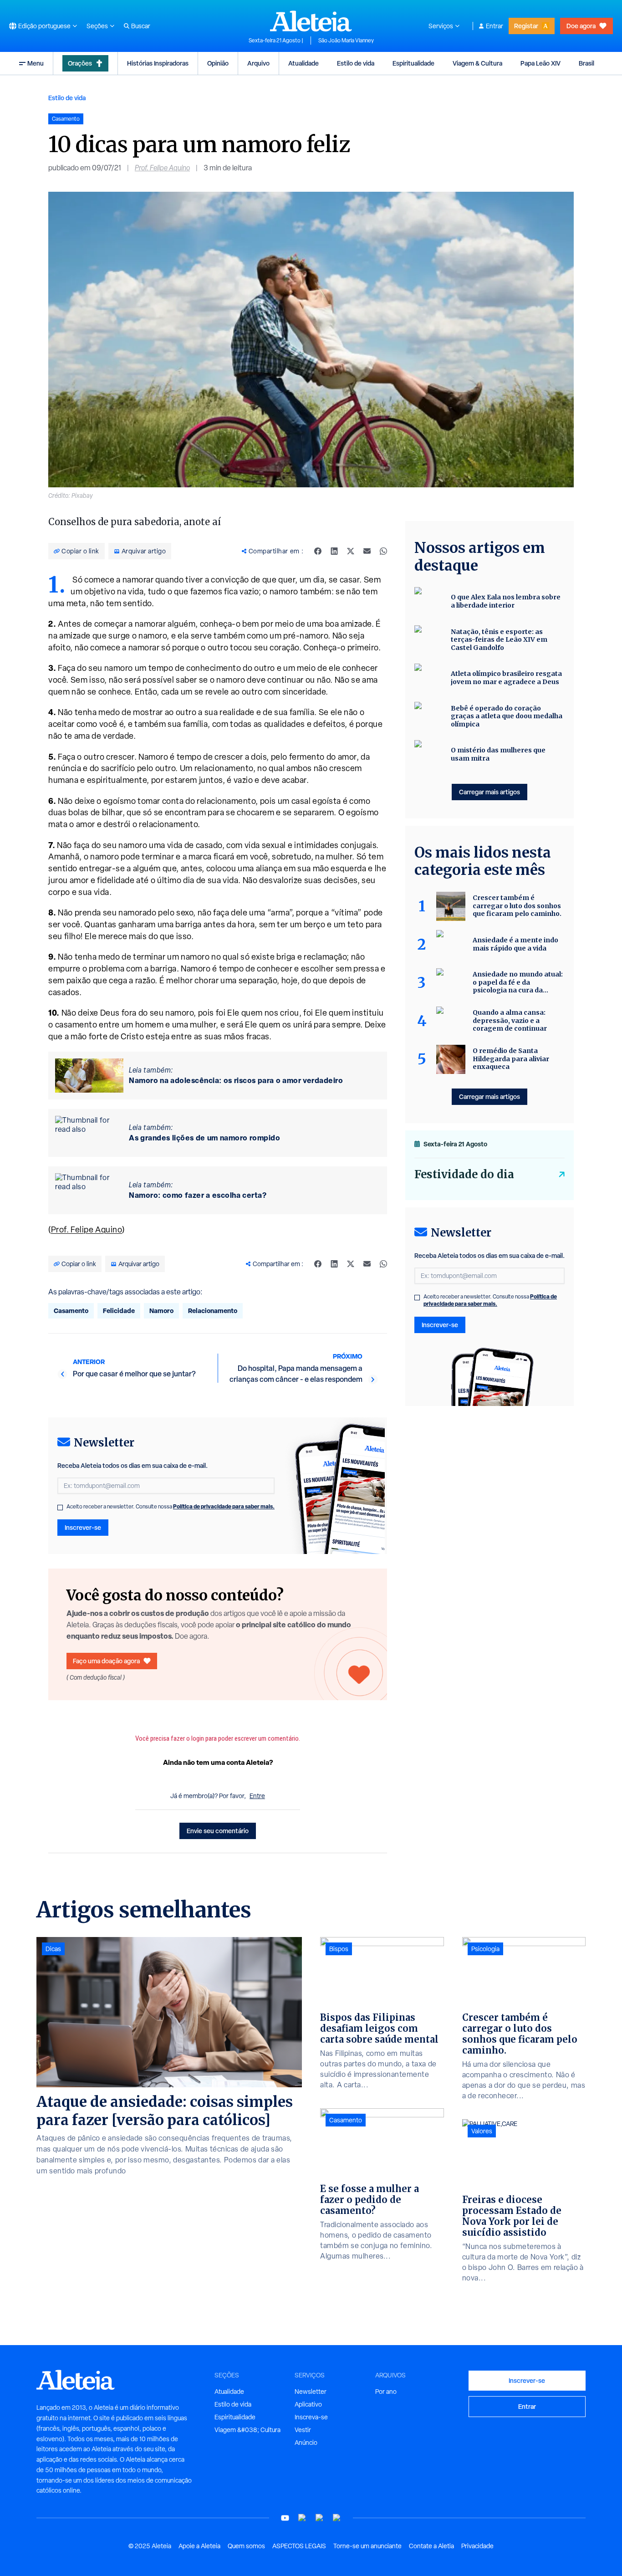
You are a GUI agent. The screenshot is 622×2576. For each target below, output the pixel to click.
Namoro (161, 1311)
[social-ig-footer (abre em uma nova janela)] (337, 2518)
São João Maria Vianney (346, 41)
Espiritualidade (413, 63)
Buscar (141, 26)
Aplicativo (308, 2404)
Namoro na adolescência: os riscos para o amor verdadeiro (236, 1080)
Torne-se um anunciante (367, 2546)
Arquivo (258, 63)
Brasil (586, 63)
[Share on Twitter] (351, 551)
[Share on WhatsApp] (383, 551)
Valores (482, 2131)
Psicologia (485, 1949)
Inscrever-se (83, 1527)
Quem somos (246, 2546)
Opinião (218, 63)
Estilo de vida (356, 63)
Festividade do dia (464, 1174)
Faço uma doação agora (106, 1661)
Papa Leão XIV (540, 63)
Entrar (495, 26)
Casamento (71, 1311)
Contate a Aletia (431, 2546)
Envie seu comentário (218, 1831)
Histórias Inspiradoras (158, 63)
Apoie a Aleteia (199, 2546)
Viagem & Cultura (477, 63)
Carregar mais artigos (489, 792)
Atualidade (303, 63)
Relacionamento (213, 1311)
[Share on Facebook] (318, 551)
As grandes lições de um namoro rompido (204, 1138)
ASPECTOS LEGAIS (299, 2546)
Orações (80, 63)
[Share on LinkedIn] (334, 551)
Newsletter (311, 2392)
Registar (526, 26)
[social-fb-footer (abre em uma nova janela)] (302, 2518)
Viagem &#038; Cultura (247, 2430)
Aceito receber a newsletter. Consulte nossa (171, 1507)
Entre (257, 1796)
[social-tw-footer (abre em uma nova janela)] (320, 2518)
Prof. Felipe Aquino (162, 168)
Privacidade (477, 2546)
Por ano (386, 2392)
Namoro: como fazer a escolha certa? (198, 1195)
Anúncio (306, 2443)
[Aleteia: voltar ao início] (311, 21)
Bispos (339, 1949)
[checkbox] (60, 1508)
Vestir (303, 2430)
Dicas (53, 1949)
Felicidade (119, 1311)
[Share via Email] (367, 551)
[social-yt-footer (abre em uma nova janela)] (285, 2518)
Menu (36, 63)
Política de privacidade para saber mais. (224, 1506)
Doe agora (581, 26)
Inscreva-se (311, 2417)
